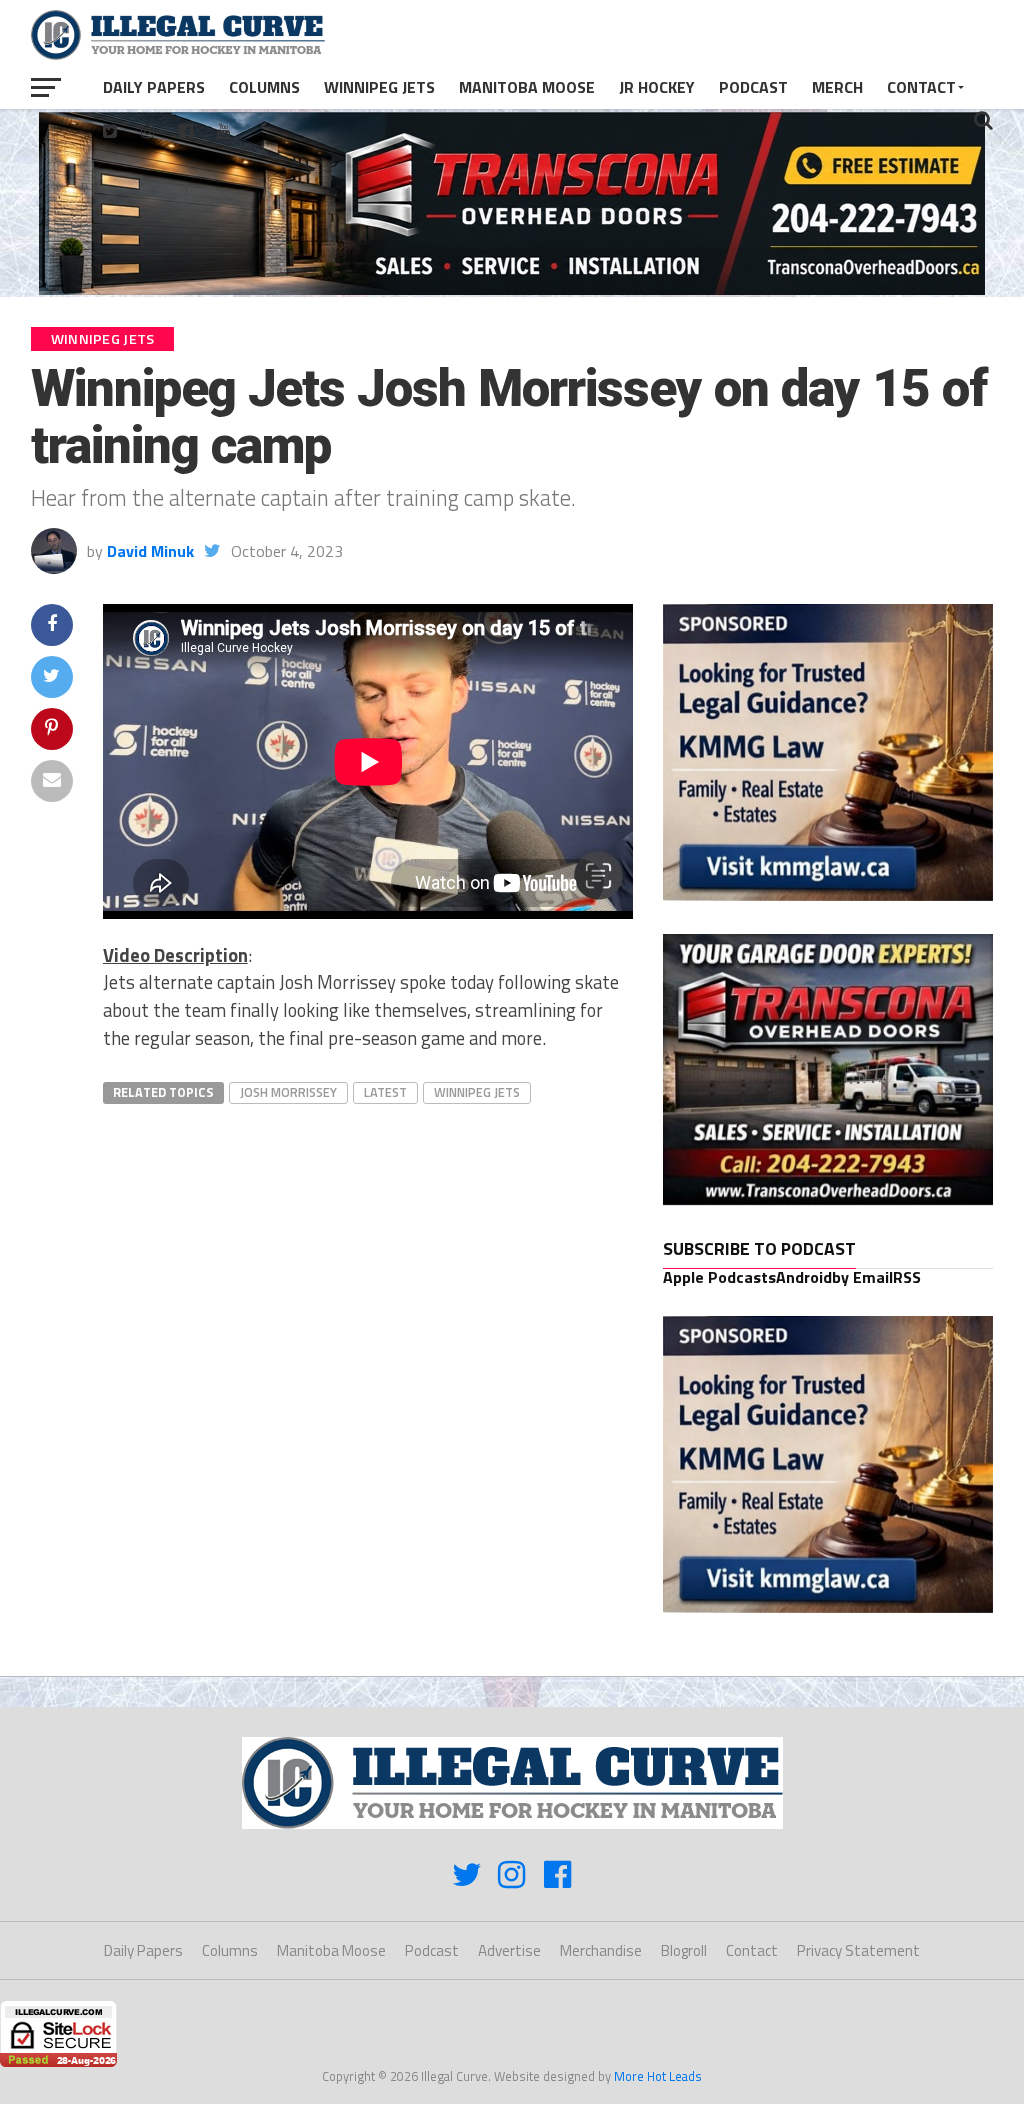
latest (385, 1092)
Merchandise (601, 1950)
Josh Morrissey (288, 1092)
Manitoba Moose (527, 87)
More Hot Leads (658, 2076)
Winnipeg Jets (379, 87)
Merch (837, 87)
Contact (921, 87)
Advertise (509, 1950)
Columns (264, 87)
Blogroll (684, 1950)
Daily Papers (154, 87)
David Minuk (150, 551)
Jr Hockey (657, 87)
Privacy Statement (858, 1950)
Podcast (753, 87)
